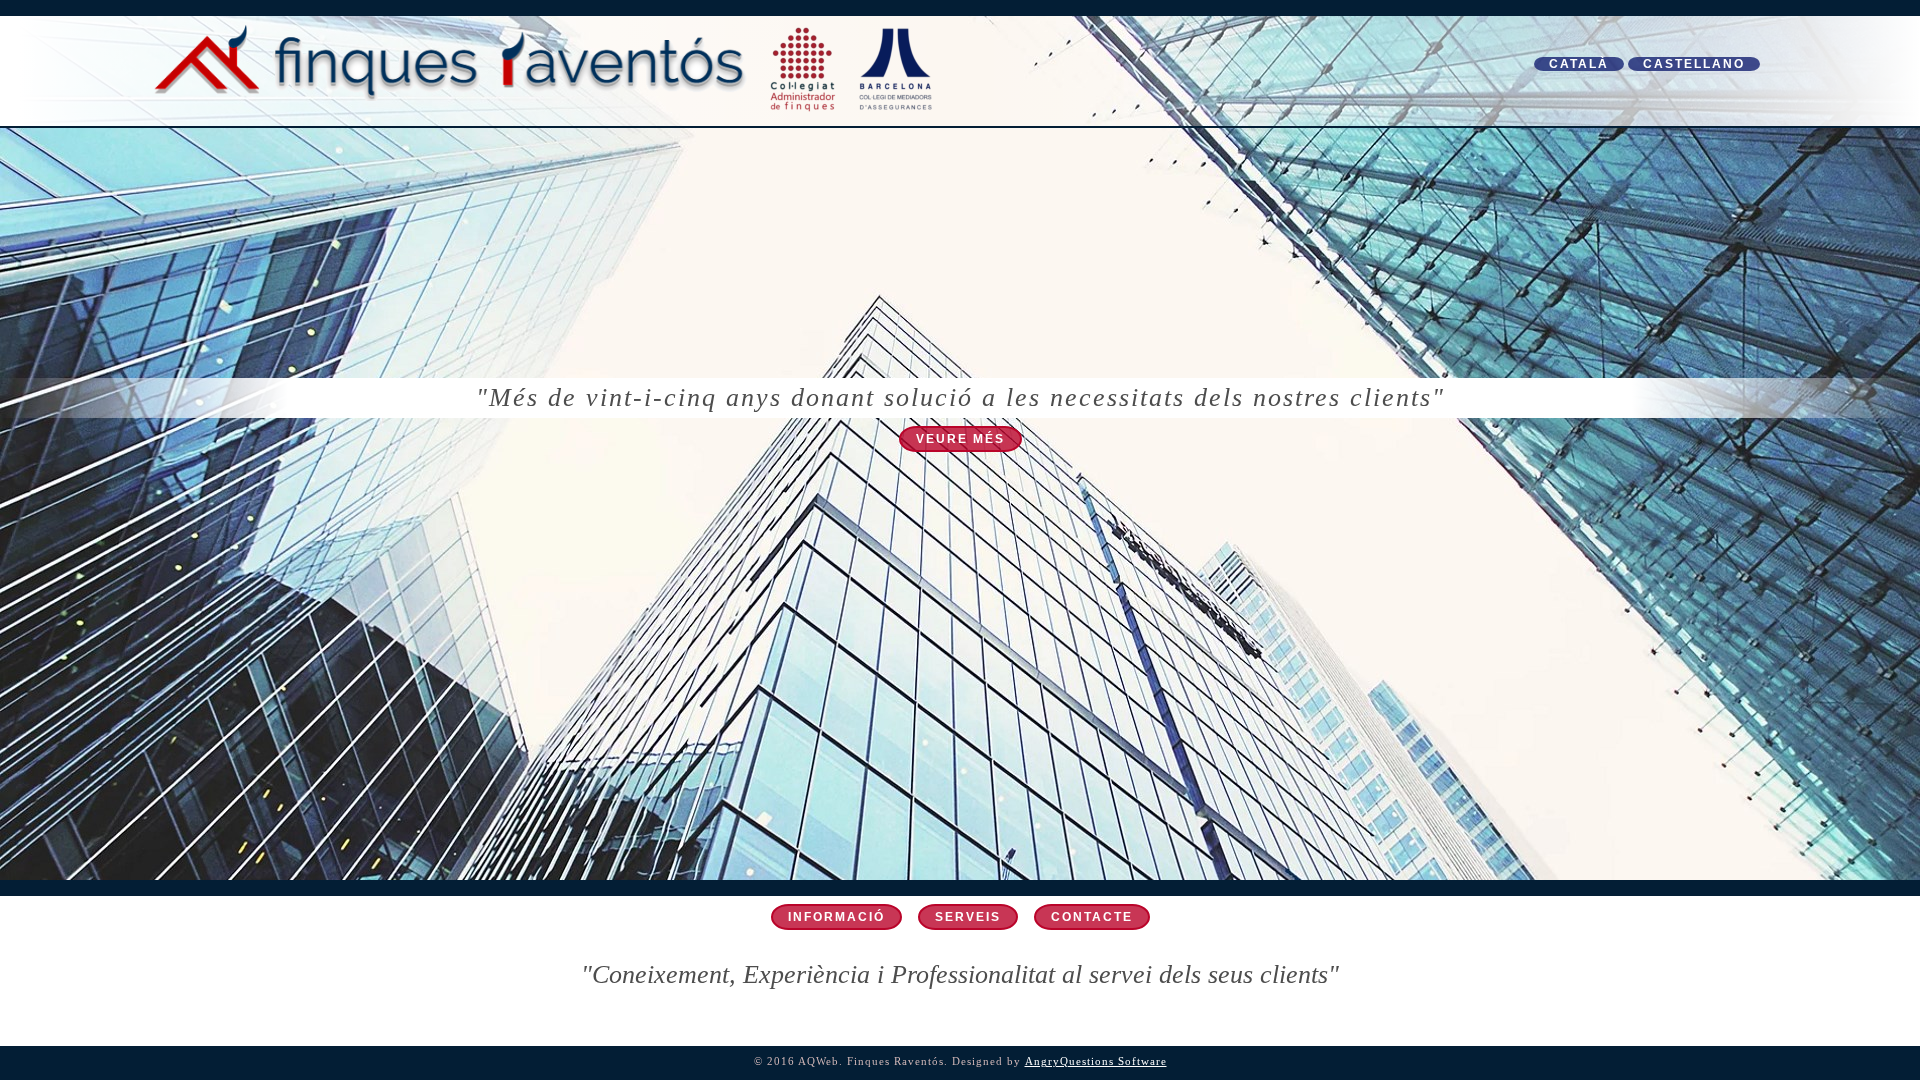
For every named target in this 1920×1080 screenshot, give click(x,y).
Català (1579, 64)
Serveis (968, 917)
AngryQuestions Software (1096, 1061)
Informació (836, 917)
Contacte (1092, 917)
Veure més (960, 439)
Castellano (1694, 64)
